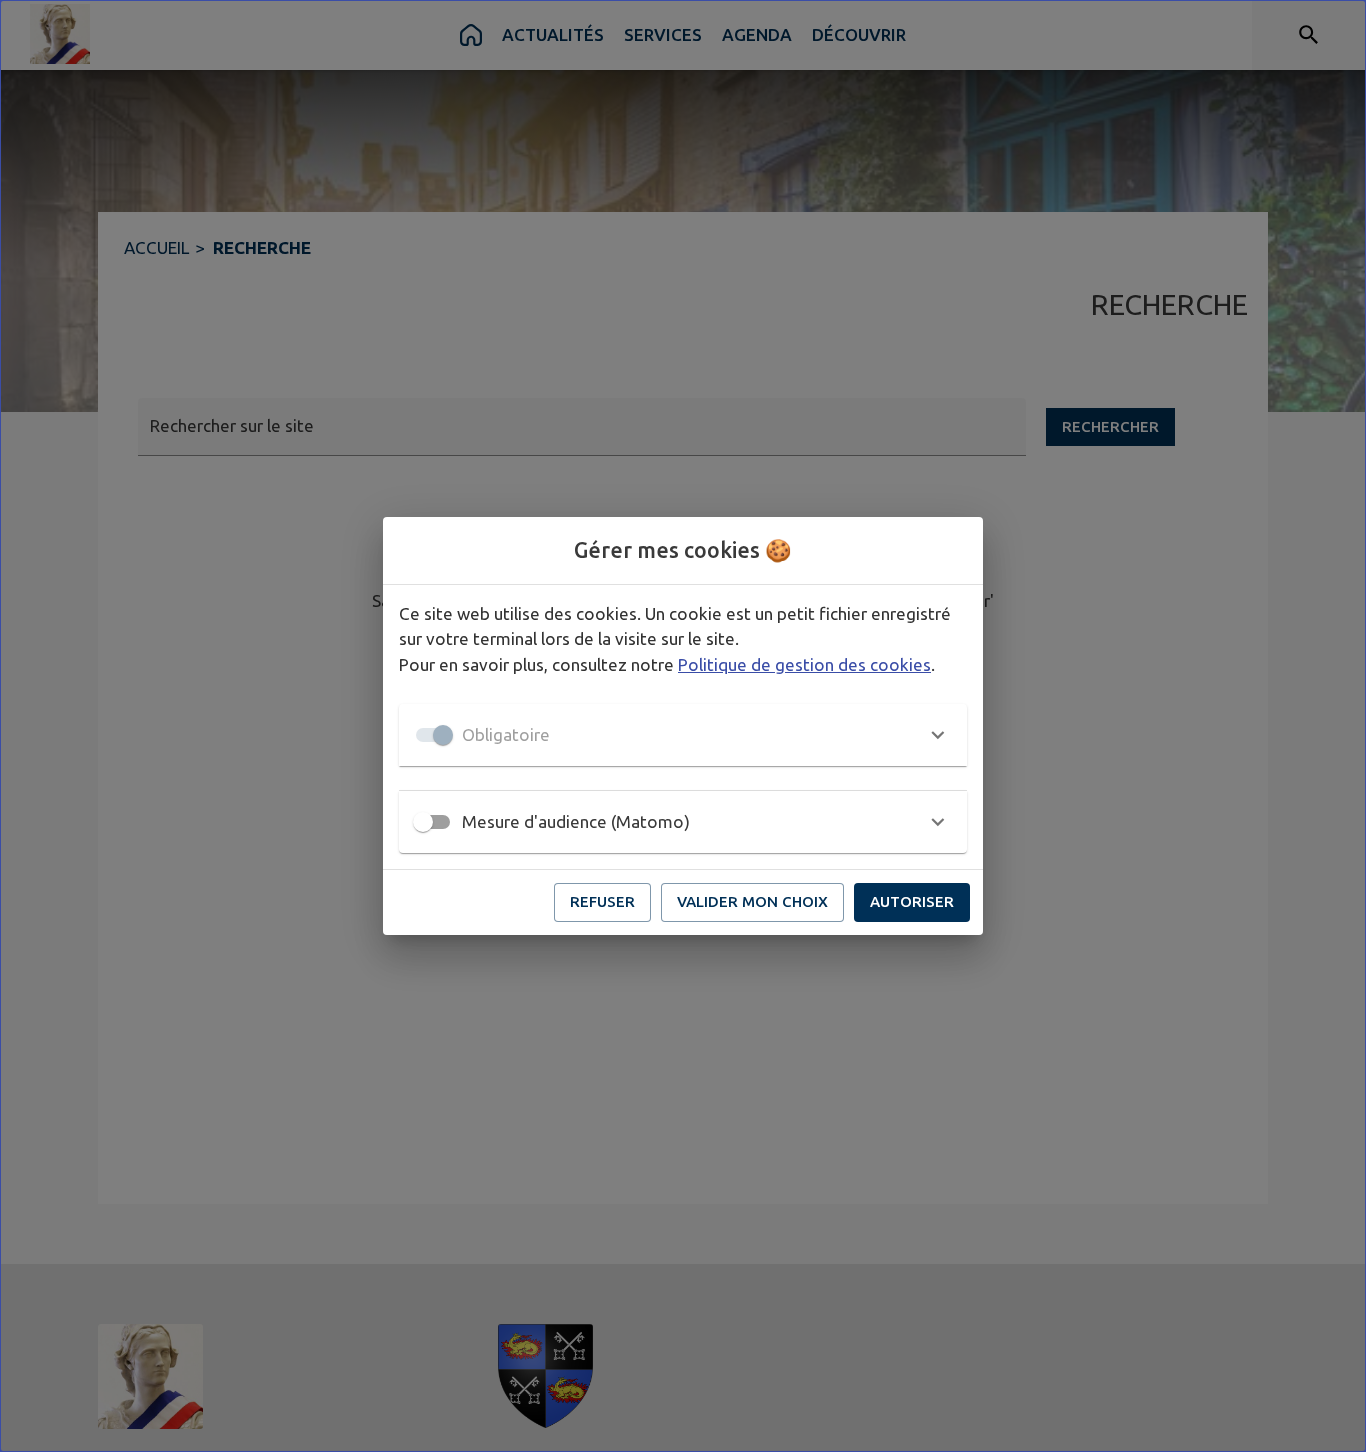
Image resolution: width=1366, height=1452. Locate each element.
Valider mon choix (752, 901)
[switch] (423, 822)
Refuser (602, 901)
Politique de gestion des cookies (804, 664)
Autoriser (912, 901)
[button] (683, 735)
